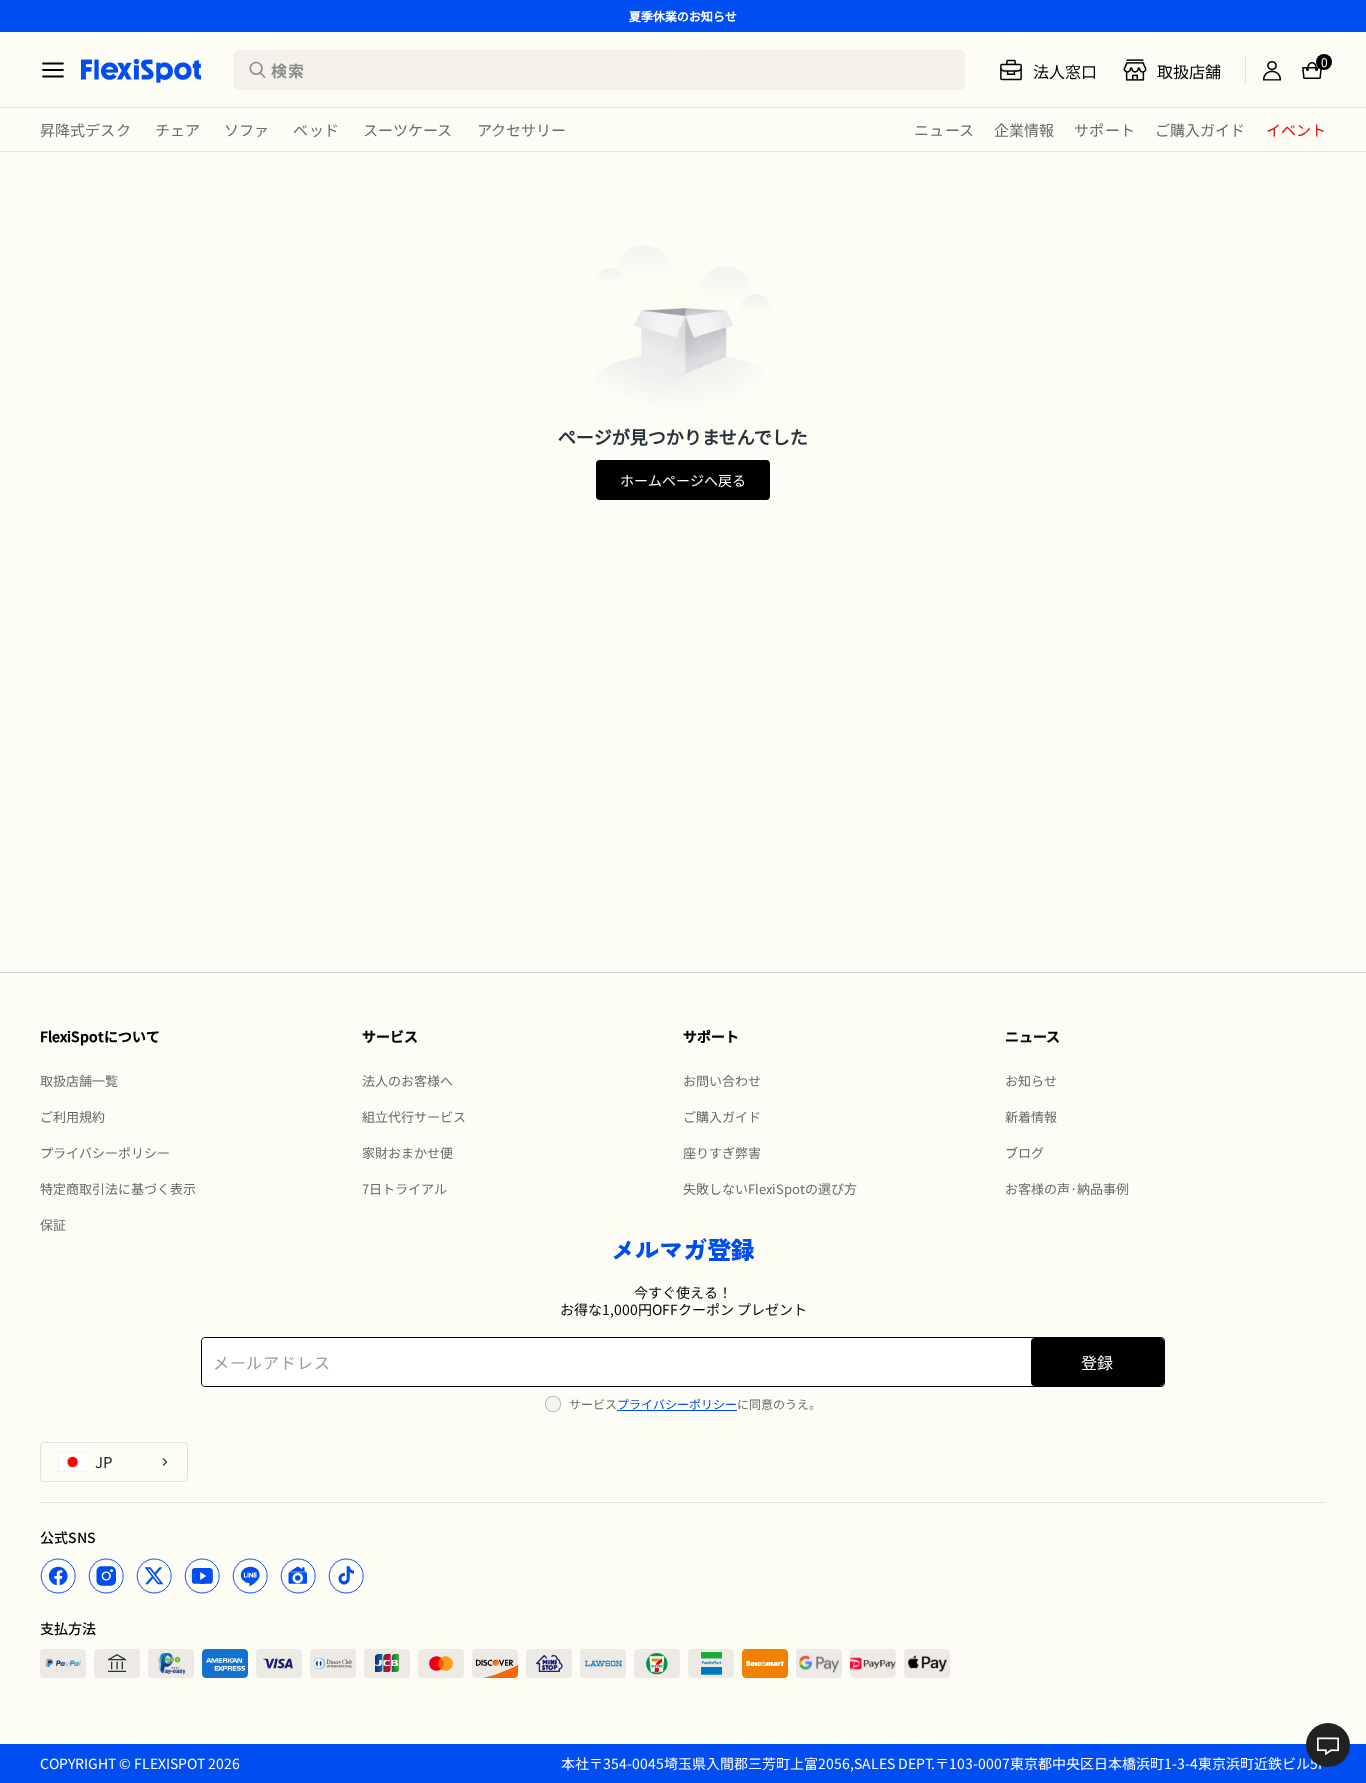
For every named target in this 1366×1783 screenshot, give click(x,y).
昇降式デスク (85, 129)
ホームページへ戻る (683, 480)
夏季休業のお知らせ (683, 15)
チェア (177, 129)
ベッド (315, 129)
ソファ (246, 129)
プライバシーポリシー (677, 1403)
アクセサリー (522, 129)
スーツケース (408, 129)
